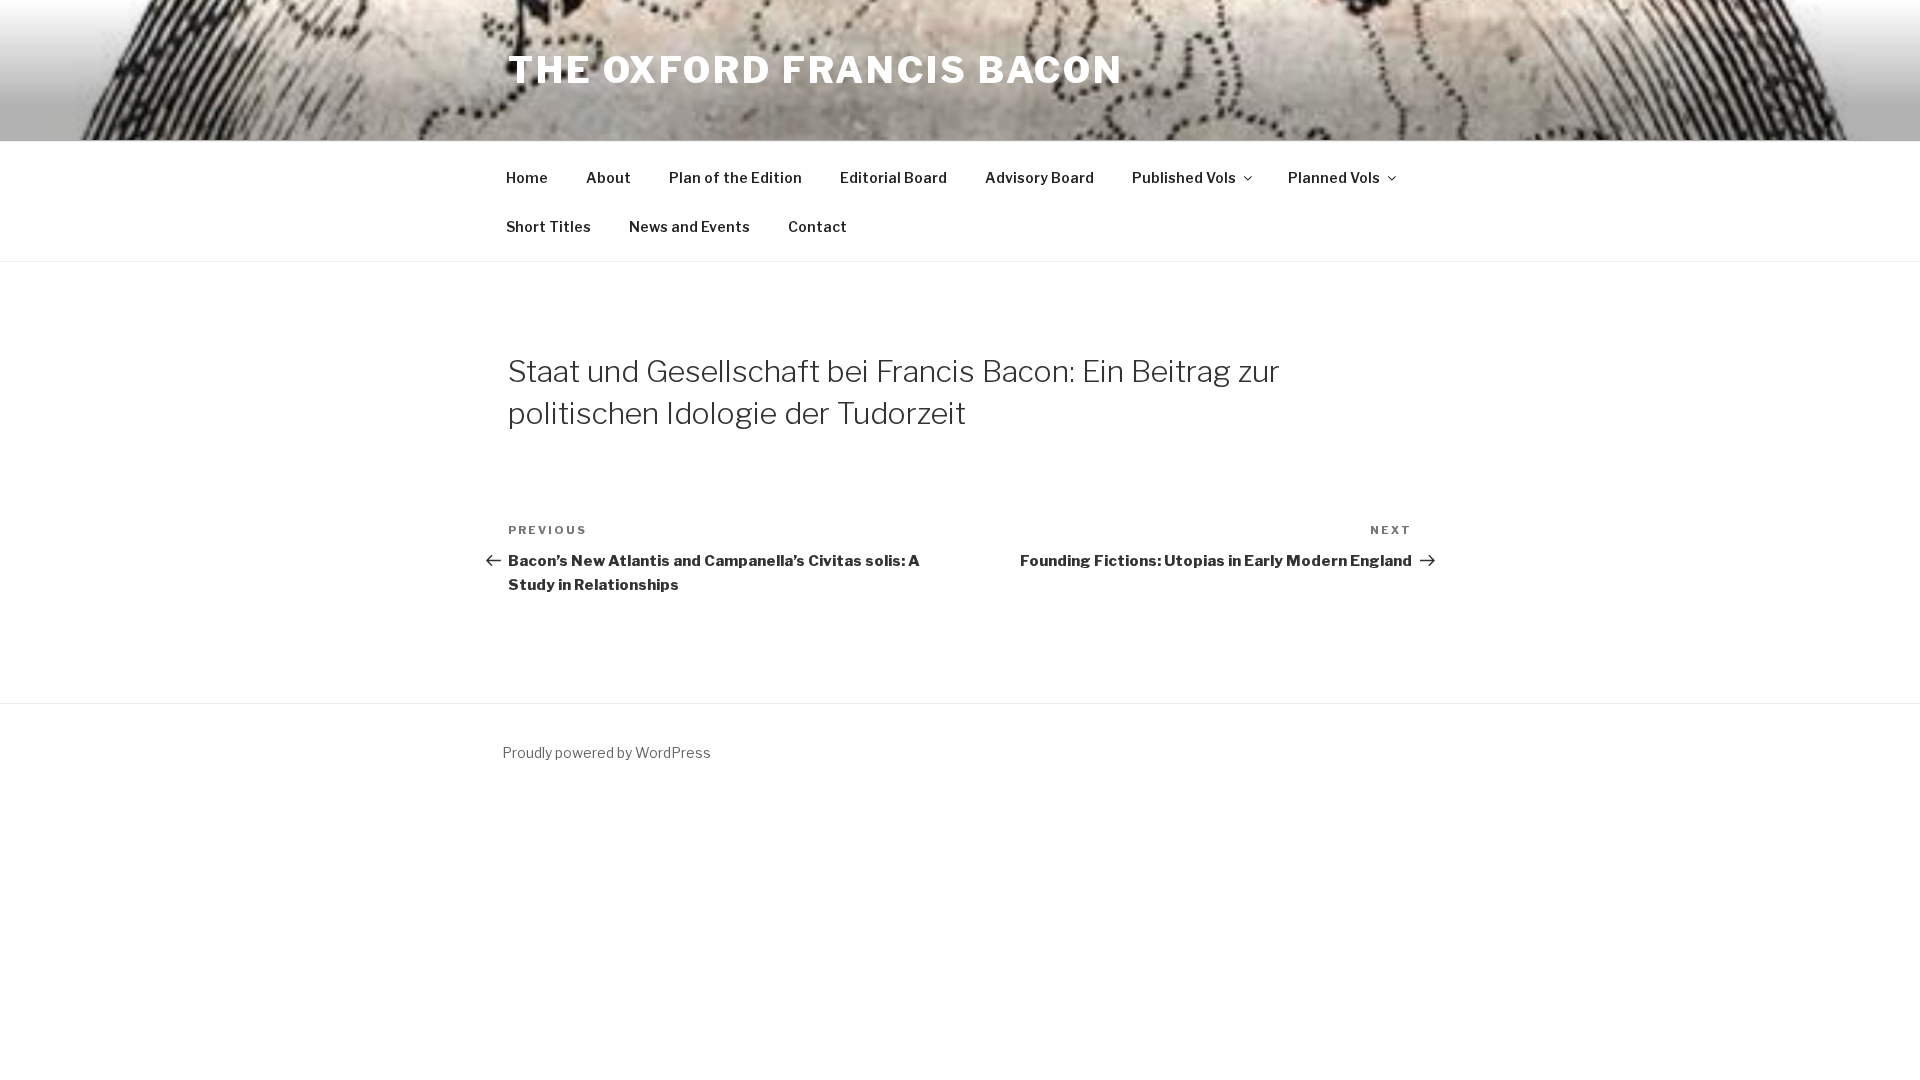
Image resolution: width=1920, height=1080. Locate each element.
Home (527, 177)
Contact (817, 226)
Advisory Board (1039, 177)
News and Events (689, 226)
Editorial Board (893, 177)
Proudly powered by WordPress (606, 752)
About (608, 177)
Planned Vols (1334, 177)
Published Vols (1184, 177)
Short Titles (548, 226)
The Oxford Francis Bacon (816, 70)
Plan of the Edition (735, 177)
